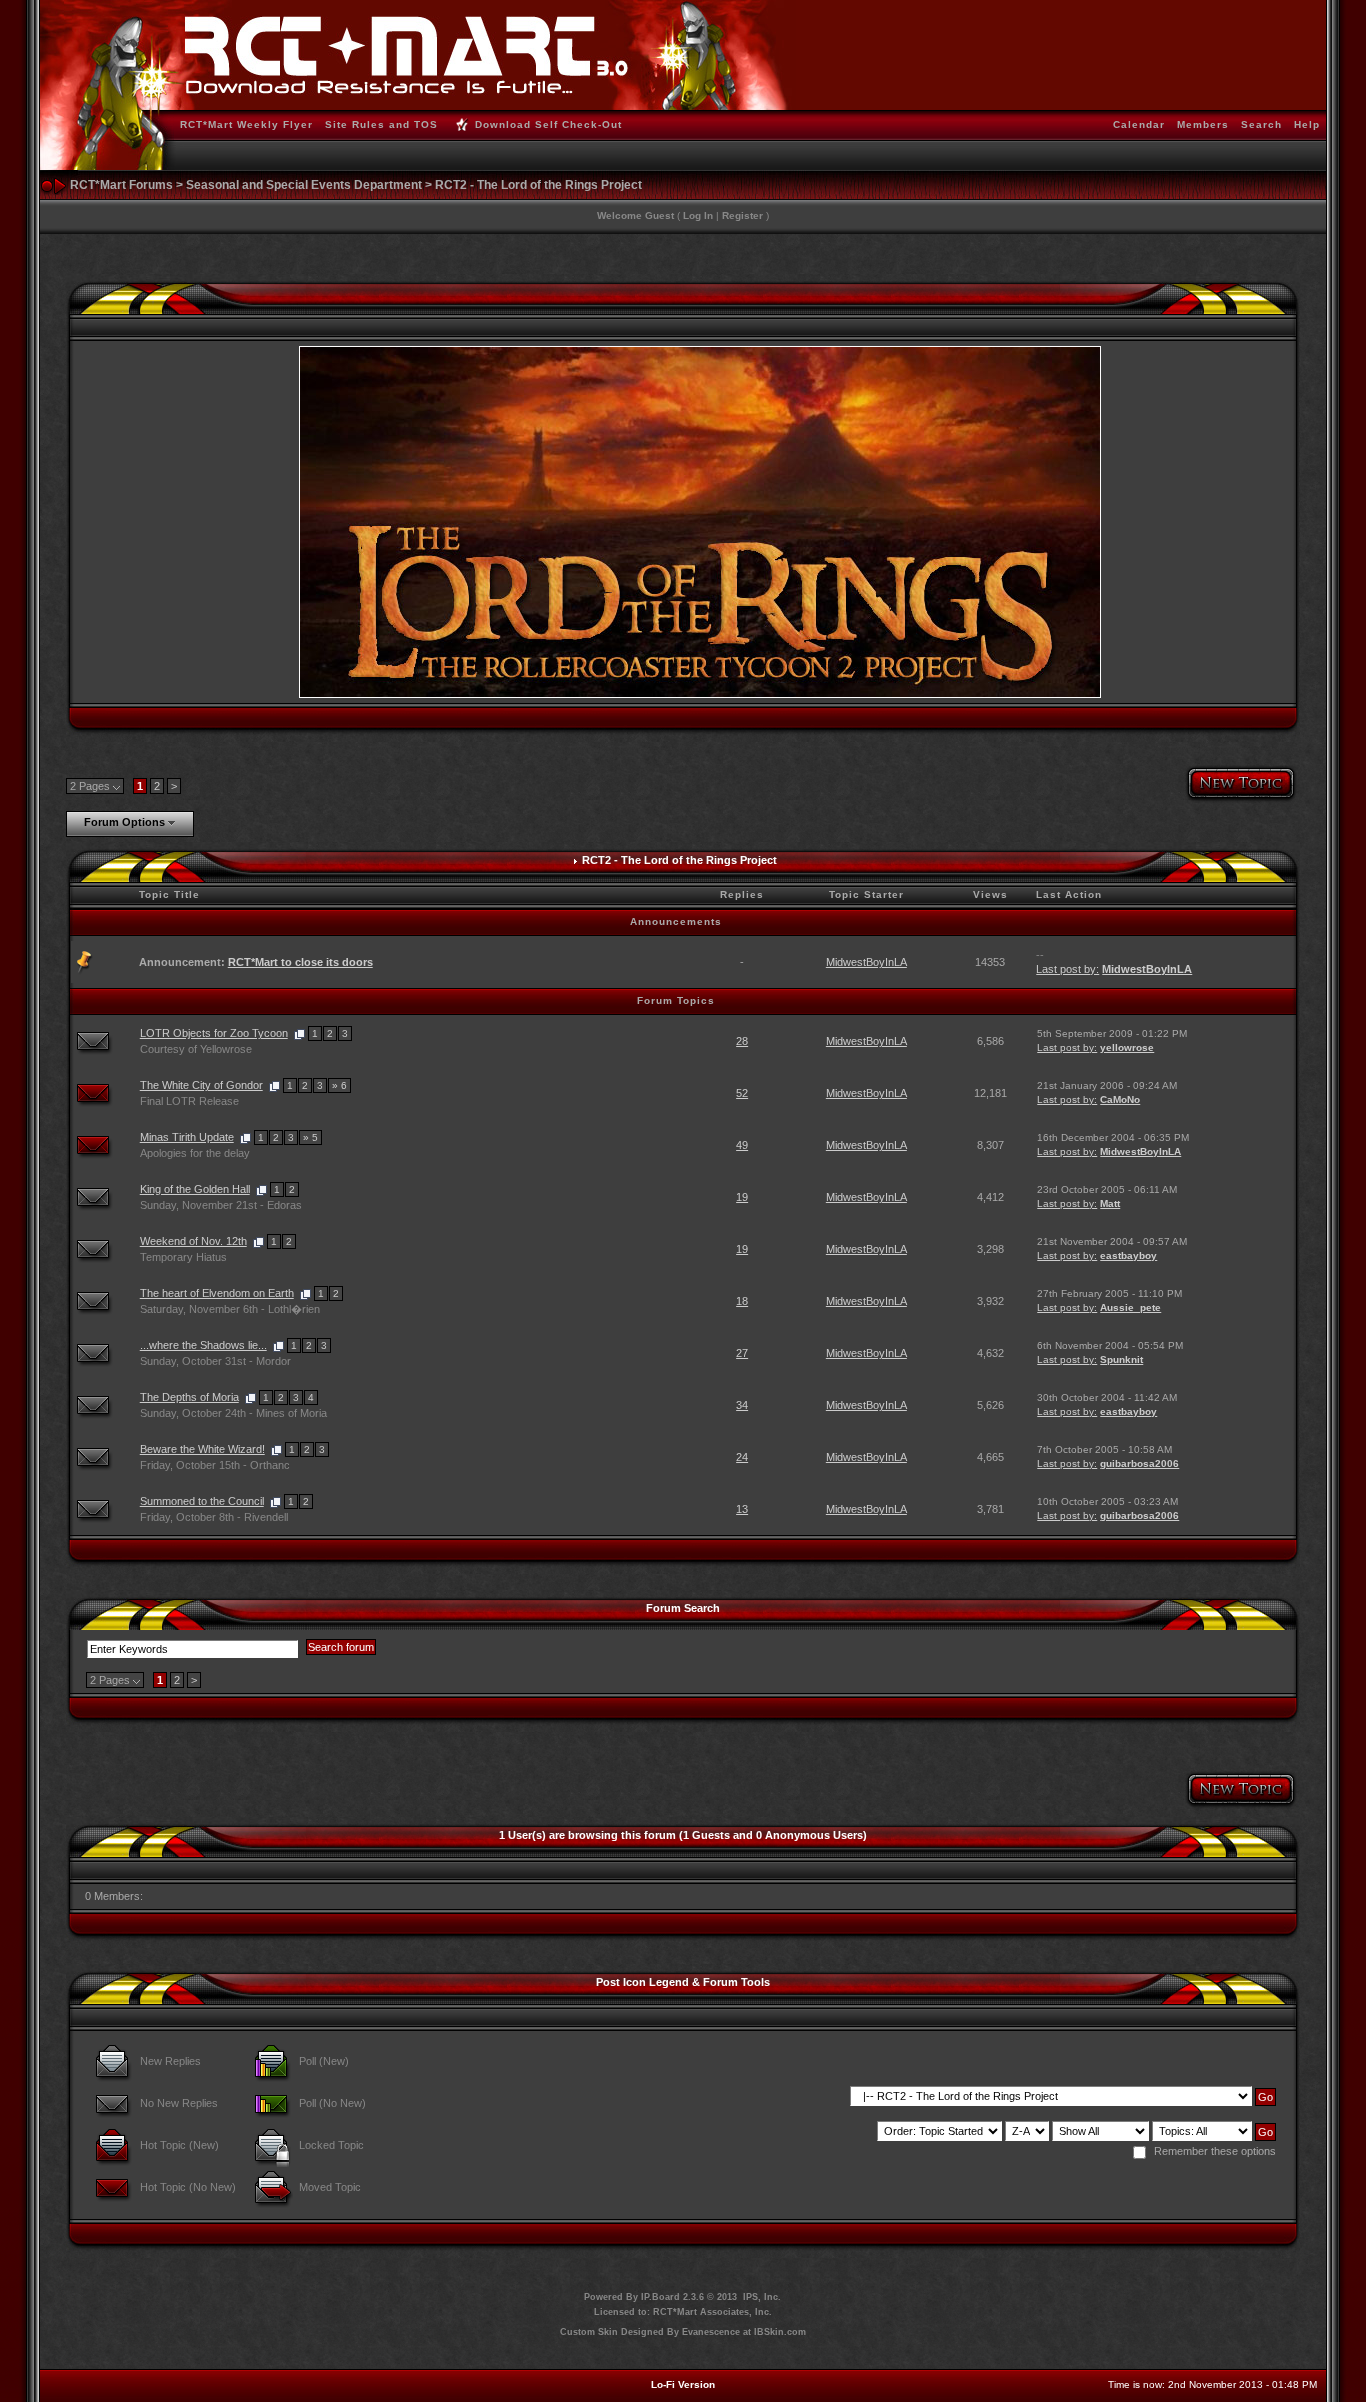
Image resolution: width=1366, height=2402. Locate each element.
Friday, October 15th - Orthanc (215, 1465)
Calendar (1139, 124)
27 (742, 1353)
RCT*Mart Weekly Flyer (246, 124)
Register (742, 215)
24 (742, 1457)
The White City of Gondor (201, 1085)
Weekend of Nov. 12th (193, 1241)
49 (742, 1145)
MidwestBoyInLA (866, 962)
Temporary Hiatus (183, 1257)
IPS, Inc (760, 2297)
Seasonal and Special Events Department (304, 185)
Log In (698, 215)
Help (1307, 124)
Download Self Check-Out (548, 124)
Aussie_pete (1130, 1307)
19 (742, 1197)
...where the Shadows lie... (203, 1345)
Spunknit (1121, 1359)
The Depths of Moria (189, 1397)
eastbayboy (1128, 1255)
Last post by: (1067, 969)
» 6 (339, 1085)
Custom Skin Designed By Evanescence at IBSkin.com (683, 2332)
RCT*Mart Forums (121, 185)
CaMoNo (1120, 1099)
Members (1203, 124)
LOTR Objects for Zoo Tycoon (214, 1033)
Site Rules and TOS (381, 124)
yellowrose (1127, 1047)
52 (742, 1093)
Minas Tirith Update (187, 1137)
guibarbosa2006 (1139, 1463)
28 (742, 1041)
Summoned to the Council (202, 1501)
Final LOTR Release (189, 1101)
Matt (1110, 1203)
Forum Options (124, 822)
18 (742, 1301)
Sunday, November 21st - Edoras (221, 1205)
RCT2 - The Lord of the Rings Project (538, 185)
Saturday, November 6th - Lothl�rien (230, 1309)
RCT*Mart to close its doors (300, 962)
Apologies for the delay (195, 1153)
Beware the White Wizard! (202, 1449)
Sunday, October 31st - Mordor (215, 1361)
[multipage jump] (299, 1033)
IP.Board (660, 2297)
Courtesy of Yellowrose (196, 1049)
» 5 (310, 1137)
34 (742, 1405)
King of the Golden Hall (195, 1189)
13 (742, 1509)
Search (1261, 124)
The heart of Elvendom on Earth (217, 1293)
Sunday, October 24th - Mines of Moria (233, 1413)
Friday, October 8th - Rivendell (214, 1517)
